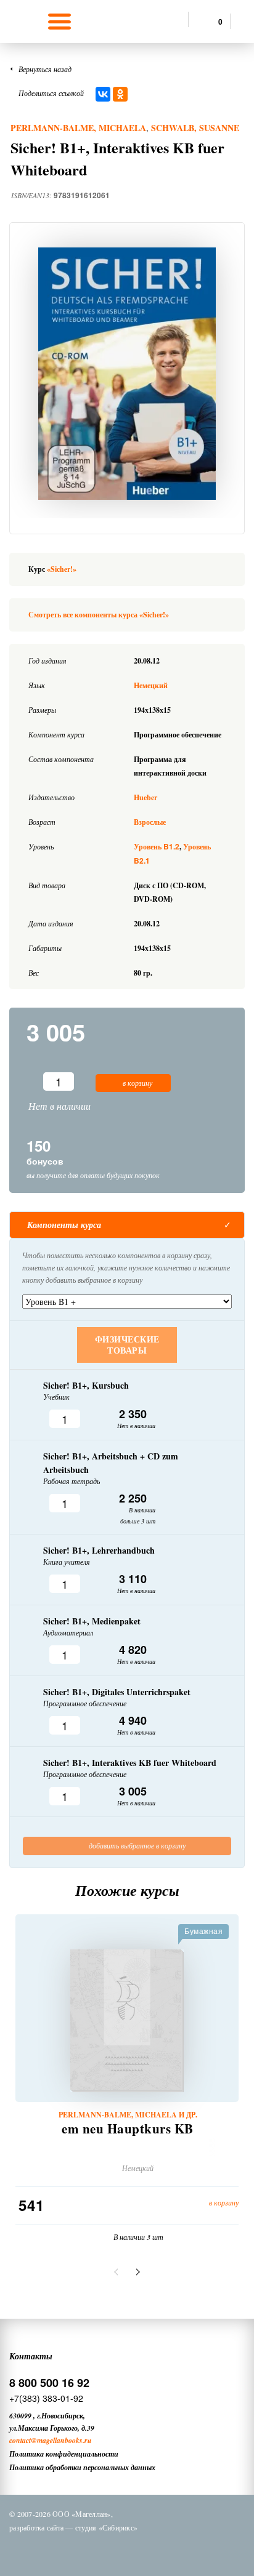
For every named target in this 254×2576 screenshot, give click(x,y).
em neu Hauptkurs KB (128, 2129)
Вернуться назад (45, 69)
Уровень (157, 847)
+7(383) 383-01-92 (46, 2398)
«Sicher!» (62, 569)
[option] (127, 374)
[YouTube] (171, 2550)
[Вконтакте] (75, 2550)
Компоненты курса (64, 1225)
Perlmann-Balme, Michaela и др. (128, 2115)
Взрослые (150, 822)
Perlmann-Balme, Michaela (78, 128)
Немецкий (151, 685)
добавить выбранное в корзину (136, 1845)
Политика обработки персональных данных (82, 2467)
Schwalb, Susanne (195, 128)
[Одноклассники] (120, 94)
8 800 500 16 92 (49, 2383)
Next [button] (136, 2272)
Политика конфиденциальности (64, 2454)
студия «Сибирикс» (106, 2527)
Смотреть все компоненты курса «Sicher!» (99, 615)
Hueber (145, 797)
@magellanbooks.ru (61, 2440)
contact (20, 2440)
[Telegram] (139, 2550)
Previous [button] (118, 2272)
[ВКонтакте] (103, 94)
